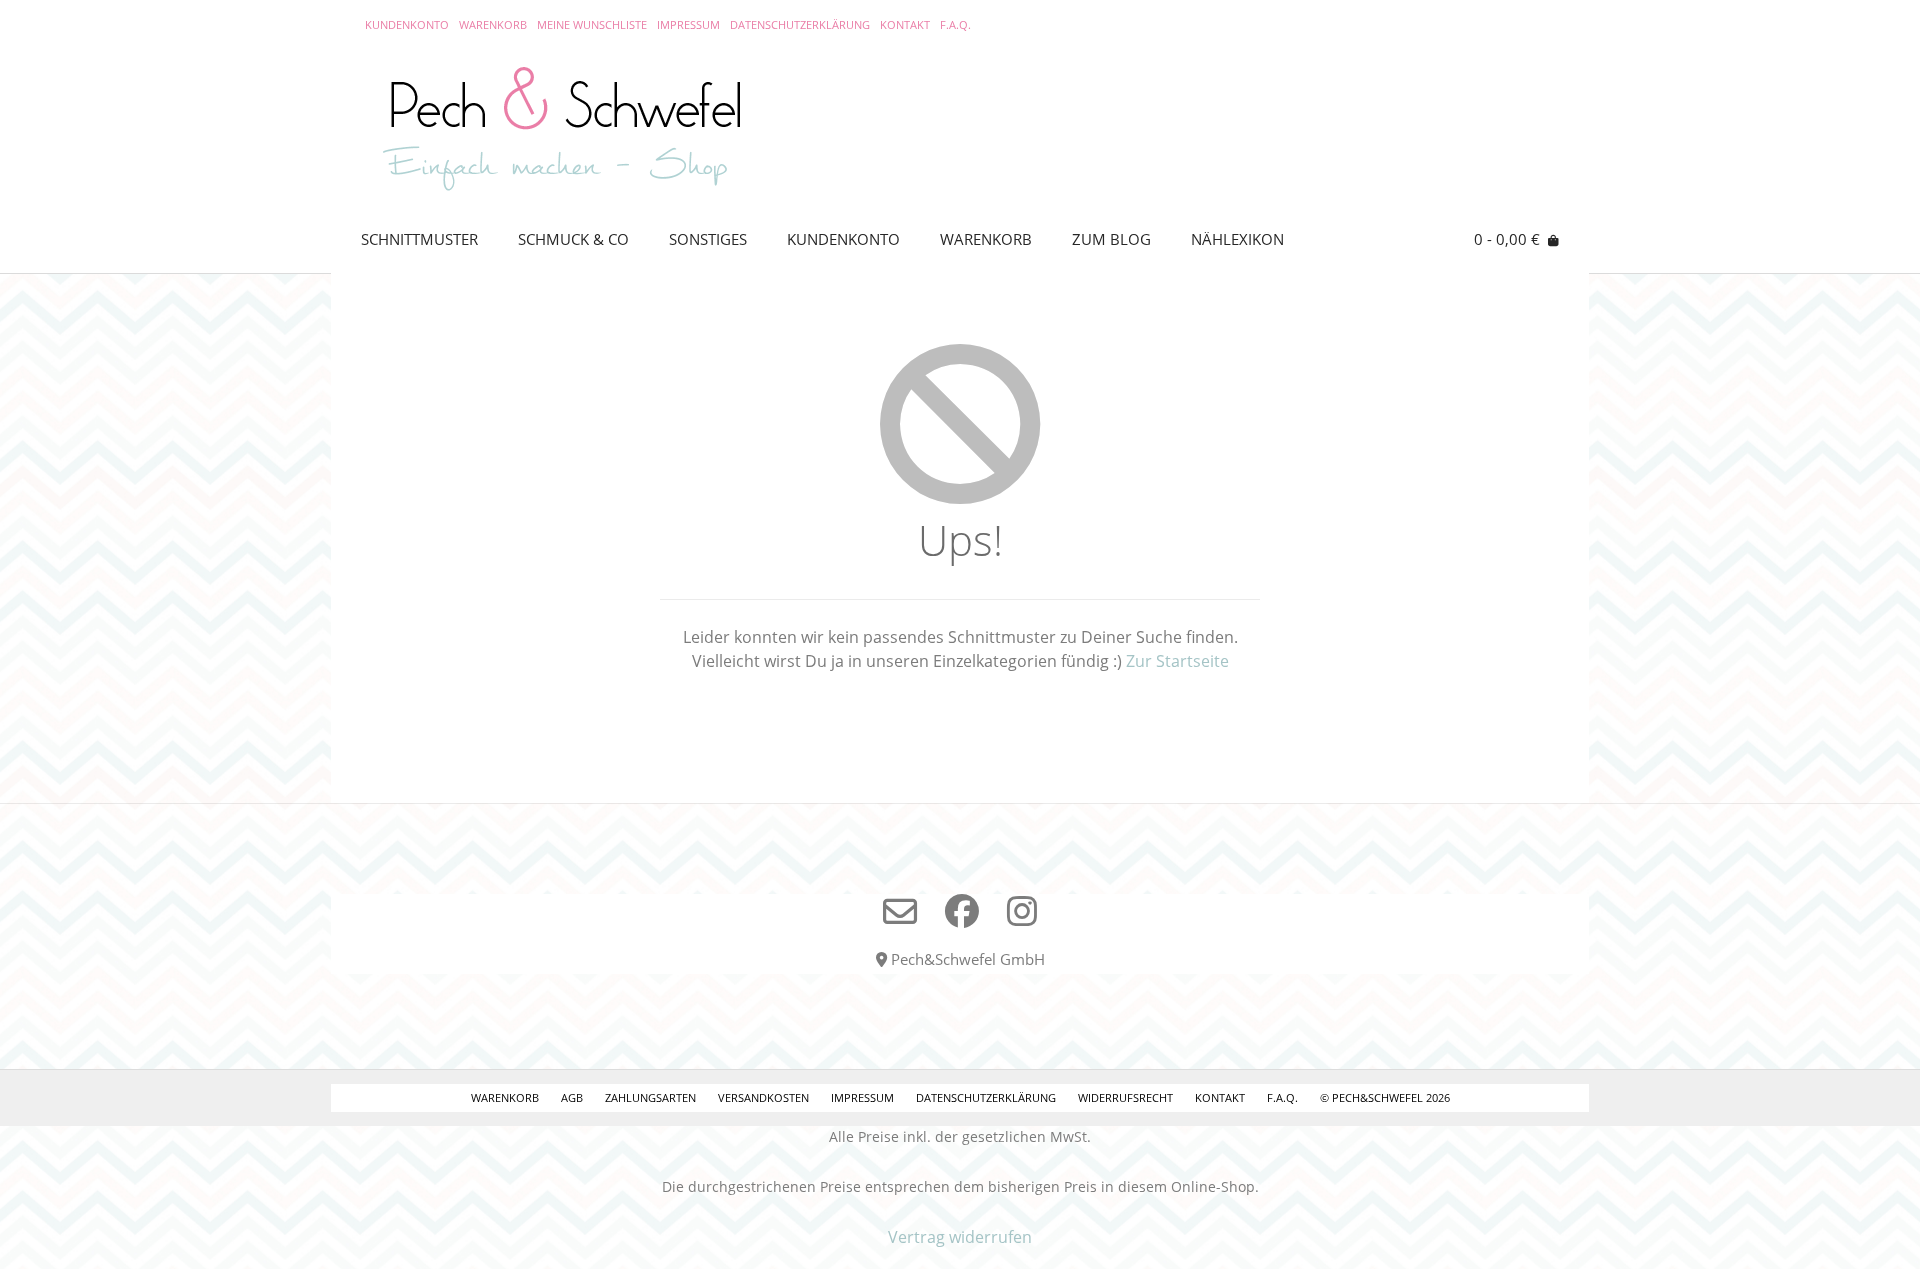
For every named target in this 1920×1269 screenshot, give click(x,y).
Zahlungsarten (650, 1097)
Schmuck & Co (573, 239)
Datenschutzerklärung (800, 24)
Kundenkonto (407, 24)
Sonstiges (708, 239)
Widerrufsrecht (1125, 1097)
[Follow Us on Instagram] (1022, 911)
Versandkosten (763, 1097)
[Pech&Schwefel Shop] (561, 128)
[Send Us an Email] (900, 912)
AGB (572, 1097)
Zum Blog (1111, 239)
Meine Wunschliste (592, 24)
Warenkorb (493, 24)
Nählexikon (1237, 239)
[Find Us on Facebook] (962, 911)
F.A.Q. (955, 24)
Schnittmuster (419, 239)
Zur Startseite (1177, 661)
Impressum (688, 24)
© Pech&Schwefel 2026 (1385, 1097)
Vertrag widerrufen (960, 1237)
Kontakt (905, 24)
